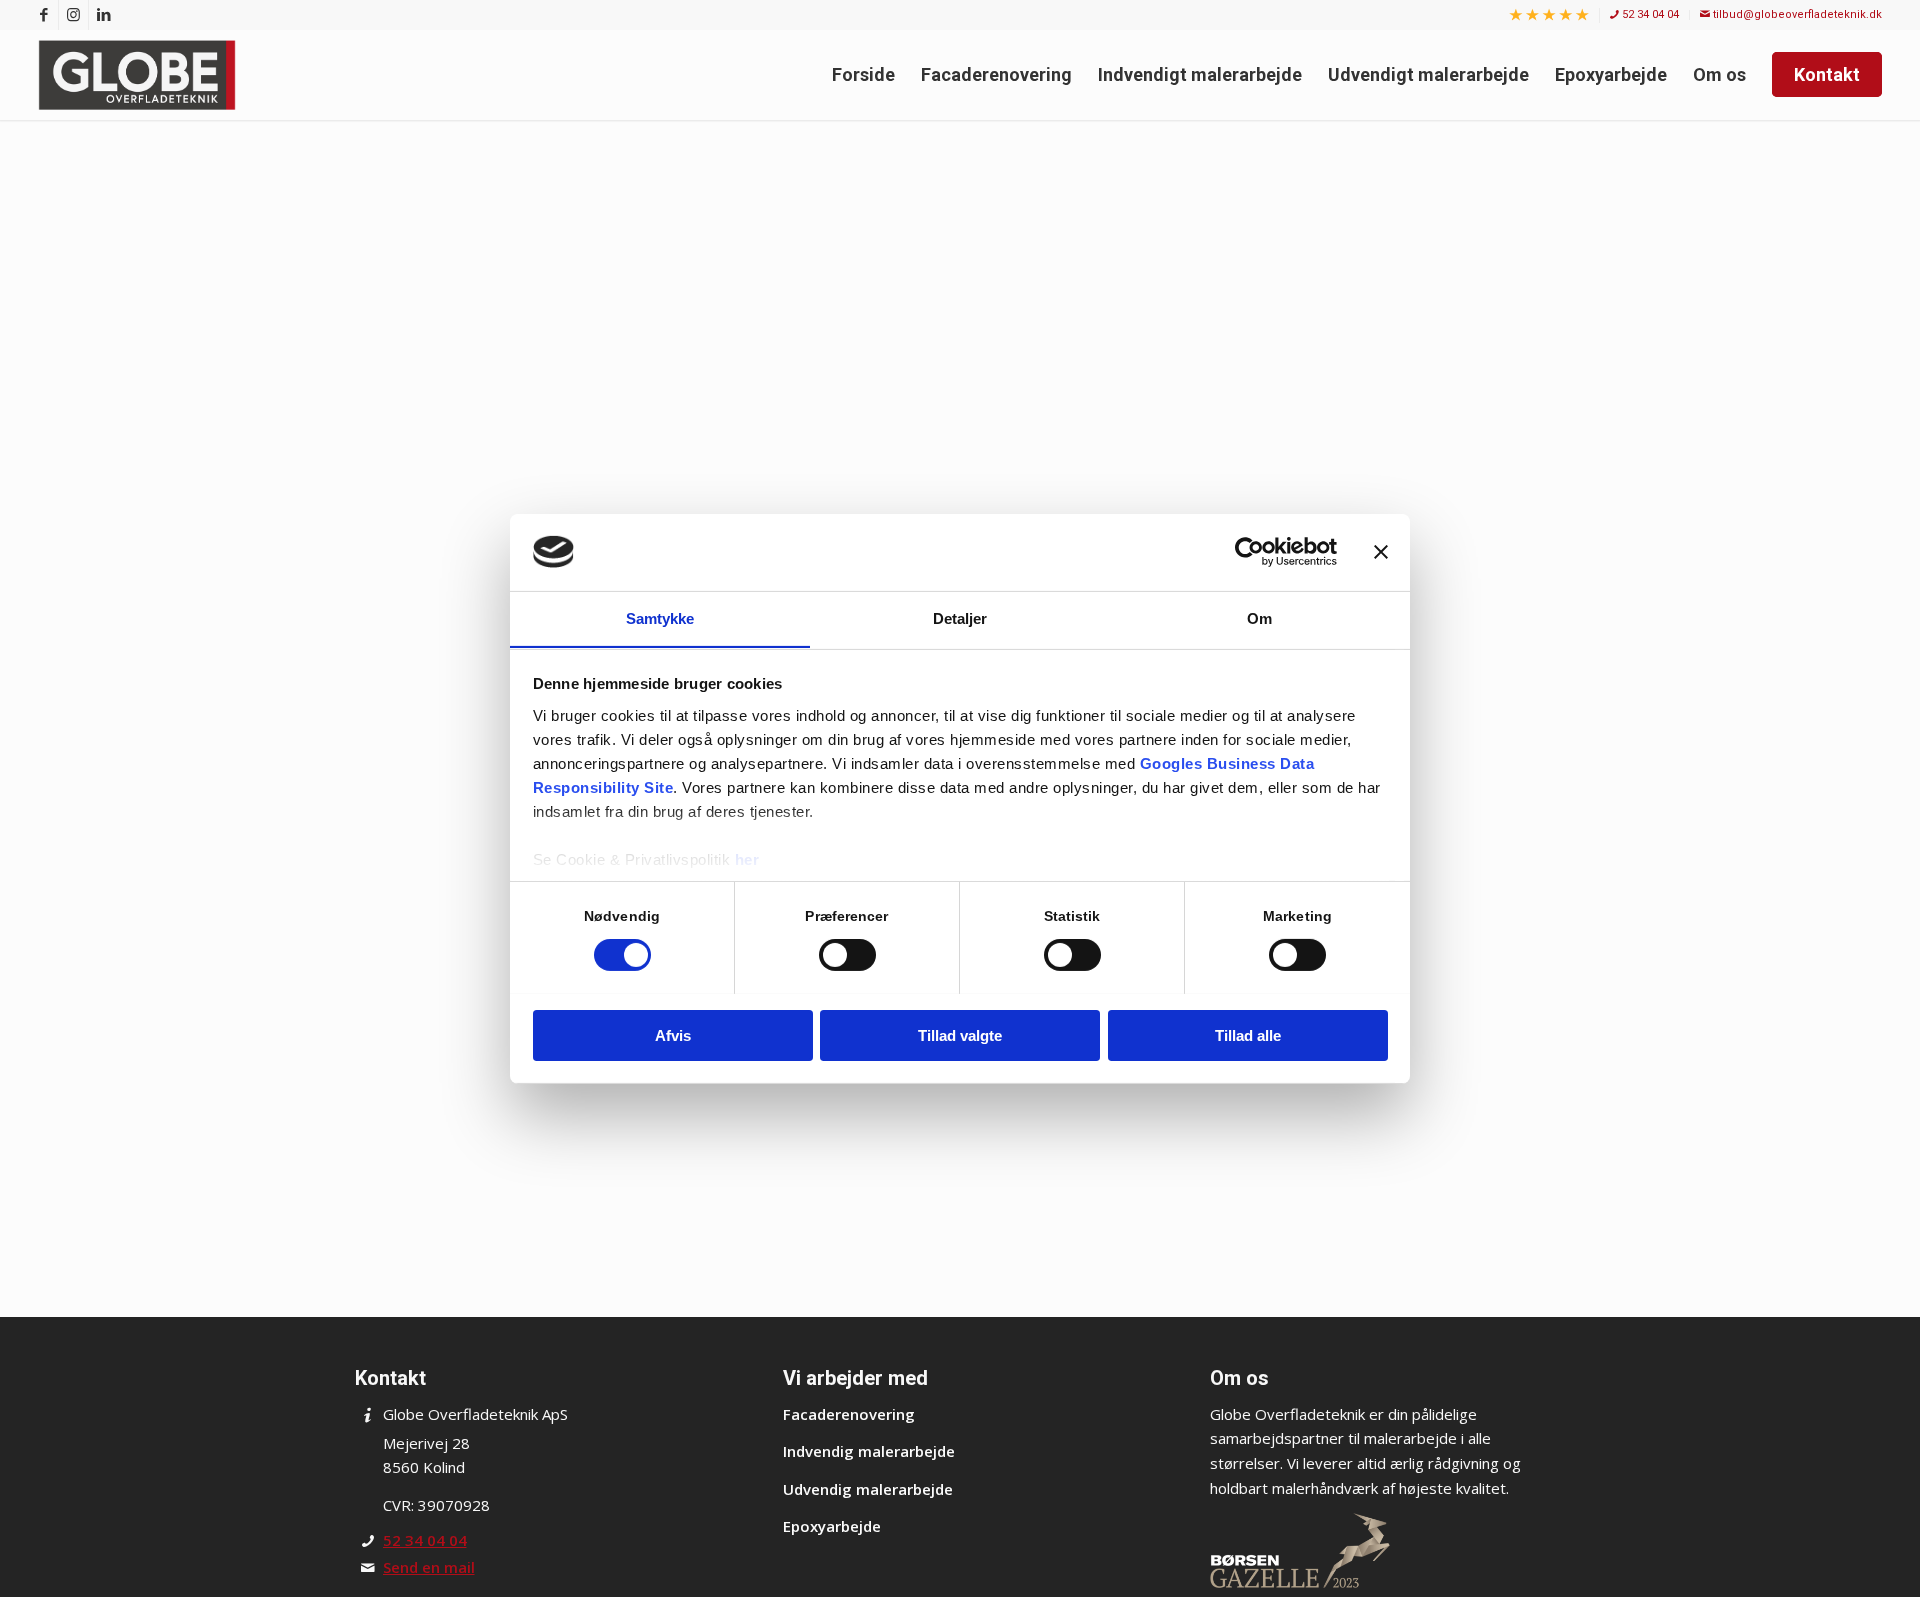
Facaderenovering (849, 1414)
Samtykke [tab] (660, 617)
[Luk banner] (1381, 552)
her (747, 858)
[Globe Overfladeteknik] (142, 75)
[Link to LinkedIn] (104, 15)
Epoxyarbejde (832, 1526)
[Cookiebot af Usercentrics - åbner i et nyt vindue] (1249, 552)
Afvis (673, 1034)
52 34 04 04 (1649, 14)
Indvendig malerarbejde (869, 1451)
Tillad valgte (960, 1034)
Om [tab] (1259, 617)
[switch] (847, 955)
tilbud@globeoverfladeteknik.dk (1796, 14)
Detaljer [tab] (960, 617)
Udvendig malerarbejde (868, 1489)
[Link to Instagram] (73, 15)
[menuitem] (1549, 16)
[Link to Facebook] (43, 15)
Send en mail (429, 1567)
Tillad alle (1248, 1034)
